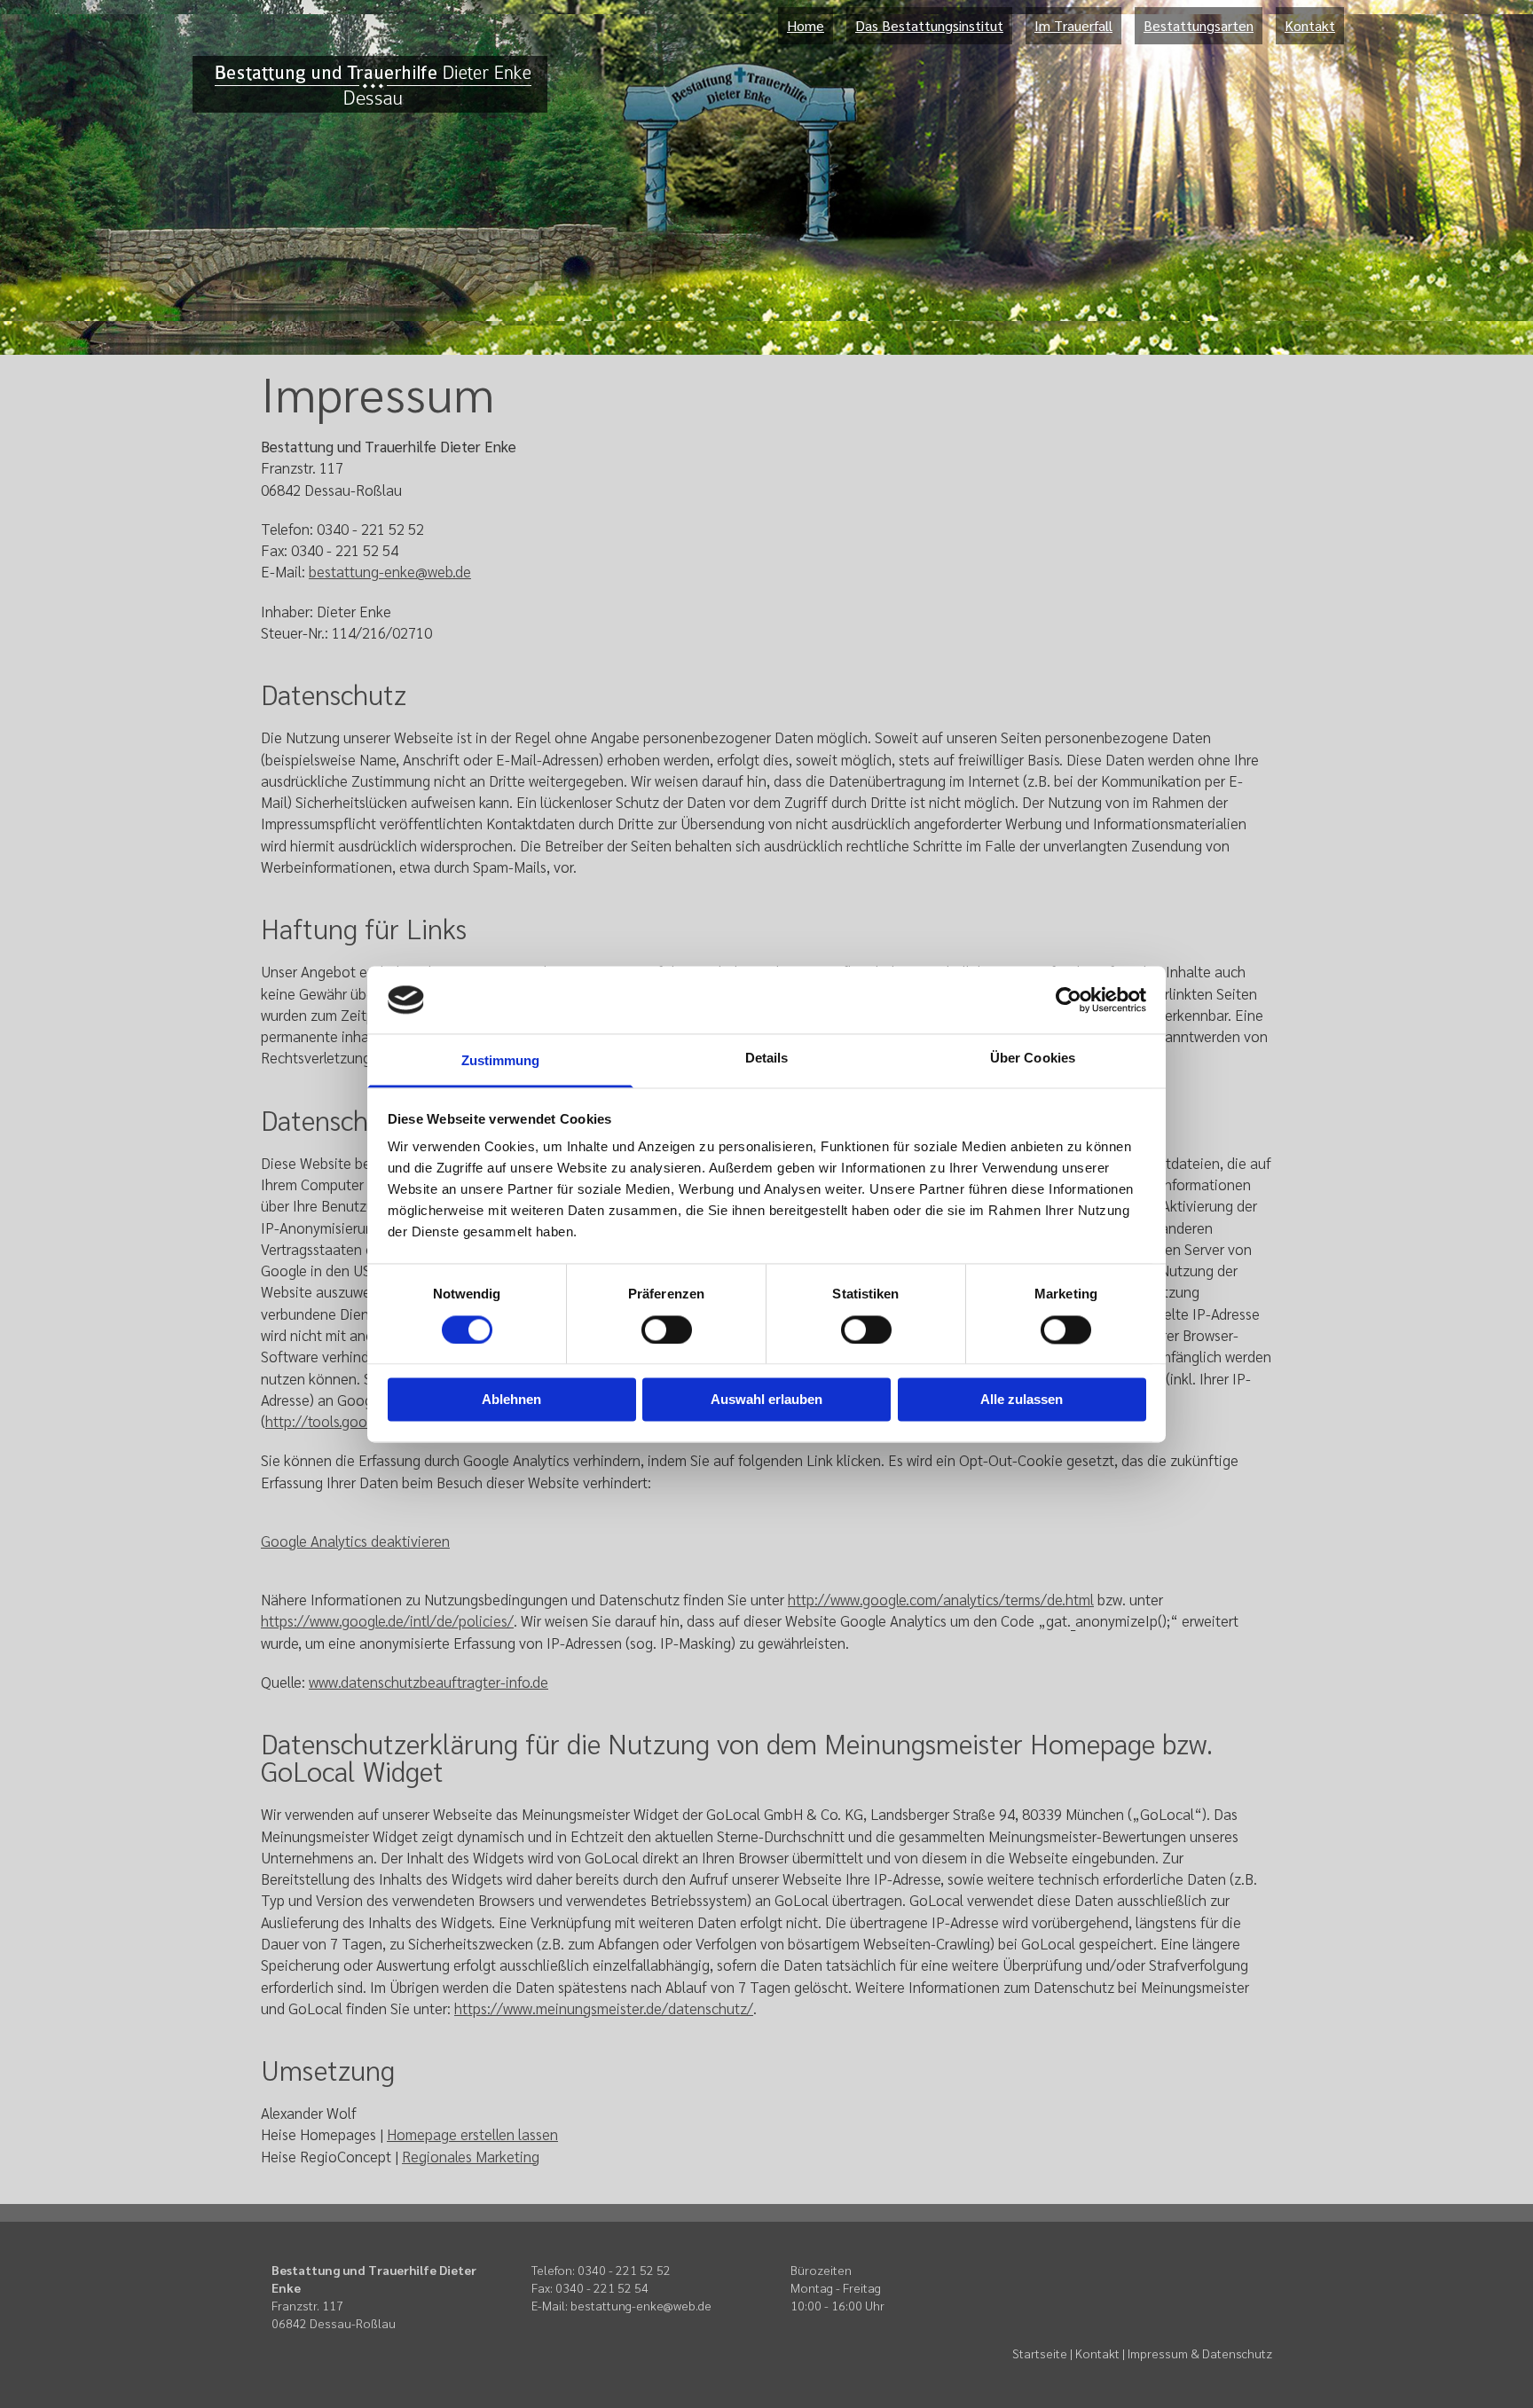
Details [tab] (767, 1059)
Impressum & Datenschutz (1200, 2353)
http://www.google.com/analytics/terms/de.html (941, 1599)
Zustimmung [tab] (501, 1061)
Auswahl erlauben (766, 1400)
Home (806, 25)
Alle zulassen (1022, 1400)
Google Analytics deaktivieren (355, 1541)
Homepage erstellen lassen (472, 2134)
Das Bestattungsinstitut (929, 25)
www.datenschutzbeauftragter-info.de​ (428, 1682)
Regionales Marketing (471, 2156)
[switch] (667, 1329)
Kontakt (1310, 25)
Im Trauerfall (1073, 25)
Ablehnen (511, 1400)
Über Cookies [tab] (1033, 1059)
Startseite (1040, 2353)
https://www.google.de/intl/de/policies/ (387, 1620)
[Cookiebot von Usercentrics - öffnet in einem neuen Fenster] (1069, 1000)
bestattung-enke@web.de (390, 571)
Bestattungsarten (1199, 25)
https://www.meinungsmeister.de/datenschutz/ (604, 2008)
